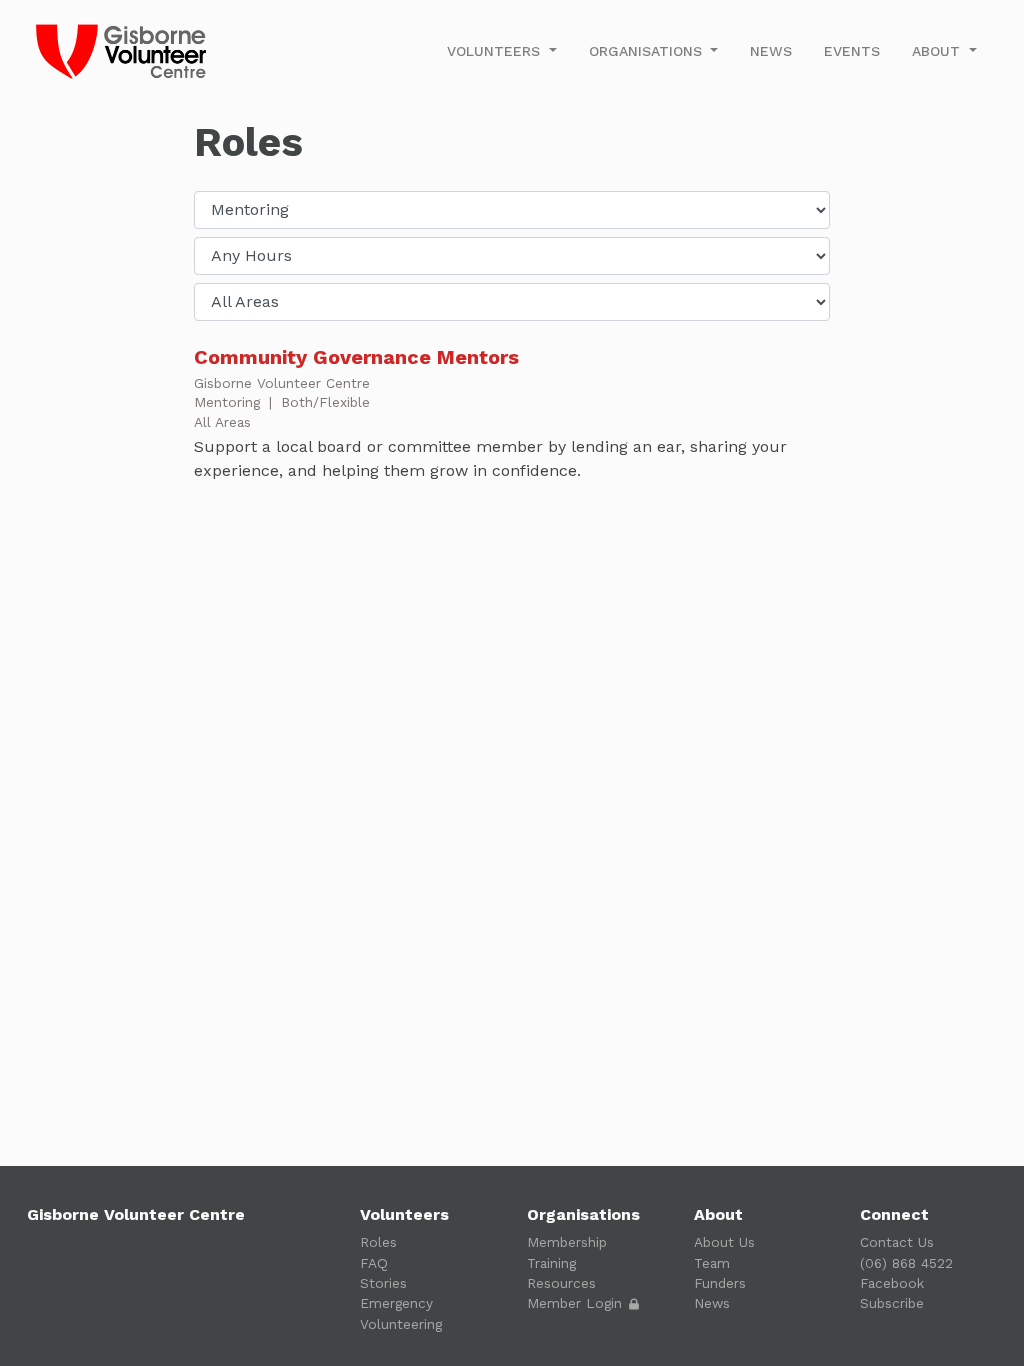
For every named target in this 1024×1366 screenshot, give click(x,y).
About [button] (938, 51)
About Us (724, 1242)
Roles (378, 1242)
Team (712, 1263)
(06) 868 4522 (906, 1263)
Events (852, 51)
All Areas (222, 422)
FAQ (374, 1263)
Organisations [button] (648, 51)
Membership (567, 1242)
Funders (720, 1283)
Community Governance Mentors (356, 357)
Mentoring (229, 402)
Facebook (892, 1283)
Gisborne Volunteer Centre (282, 383)
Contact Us (897, 1242)
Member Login (577, 1303)
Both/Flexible (325, 402)
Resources (561, 1283)
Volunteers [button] (496, 51)
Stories (383, 1283)
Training (551, 1263)
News (771, 51)
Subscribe (892, 1303)
